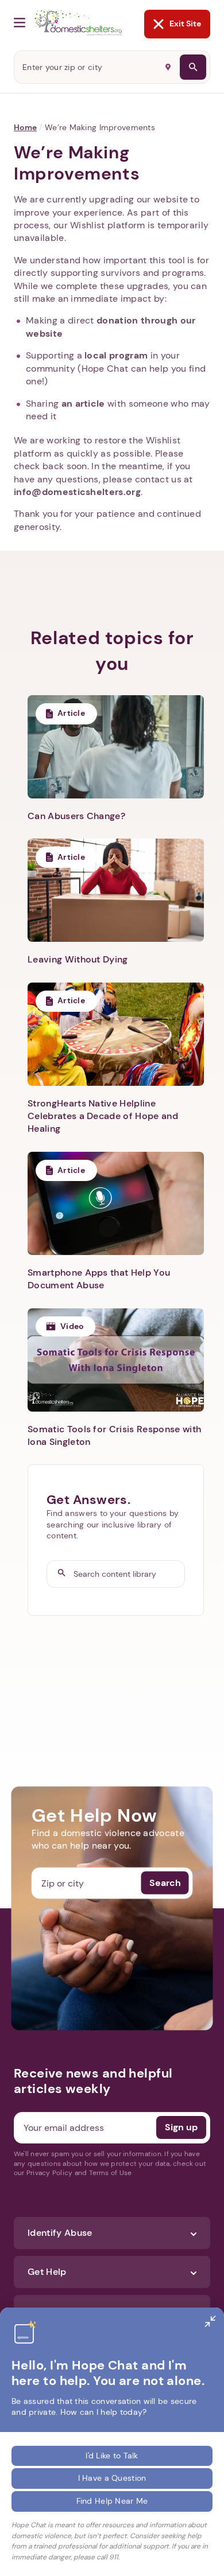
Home (25, 127)
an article (83, 404)
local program (116, 355)
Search (165, 1883)
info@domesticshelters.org (77, 492)
